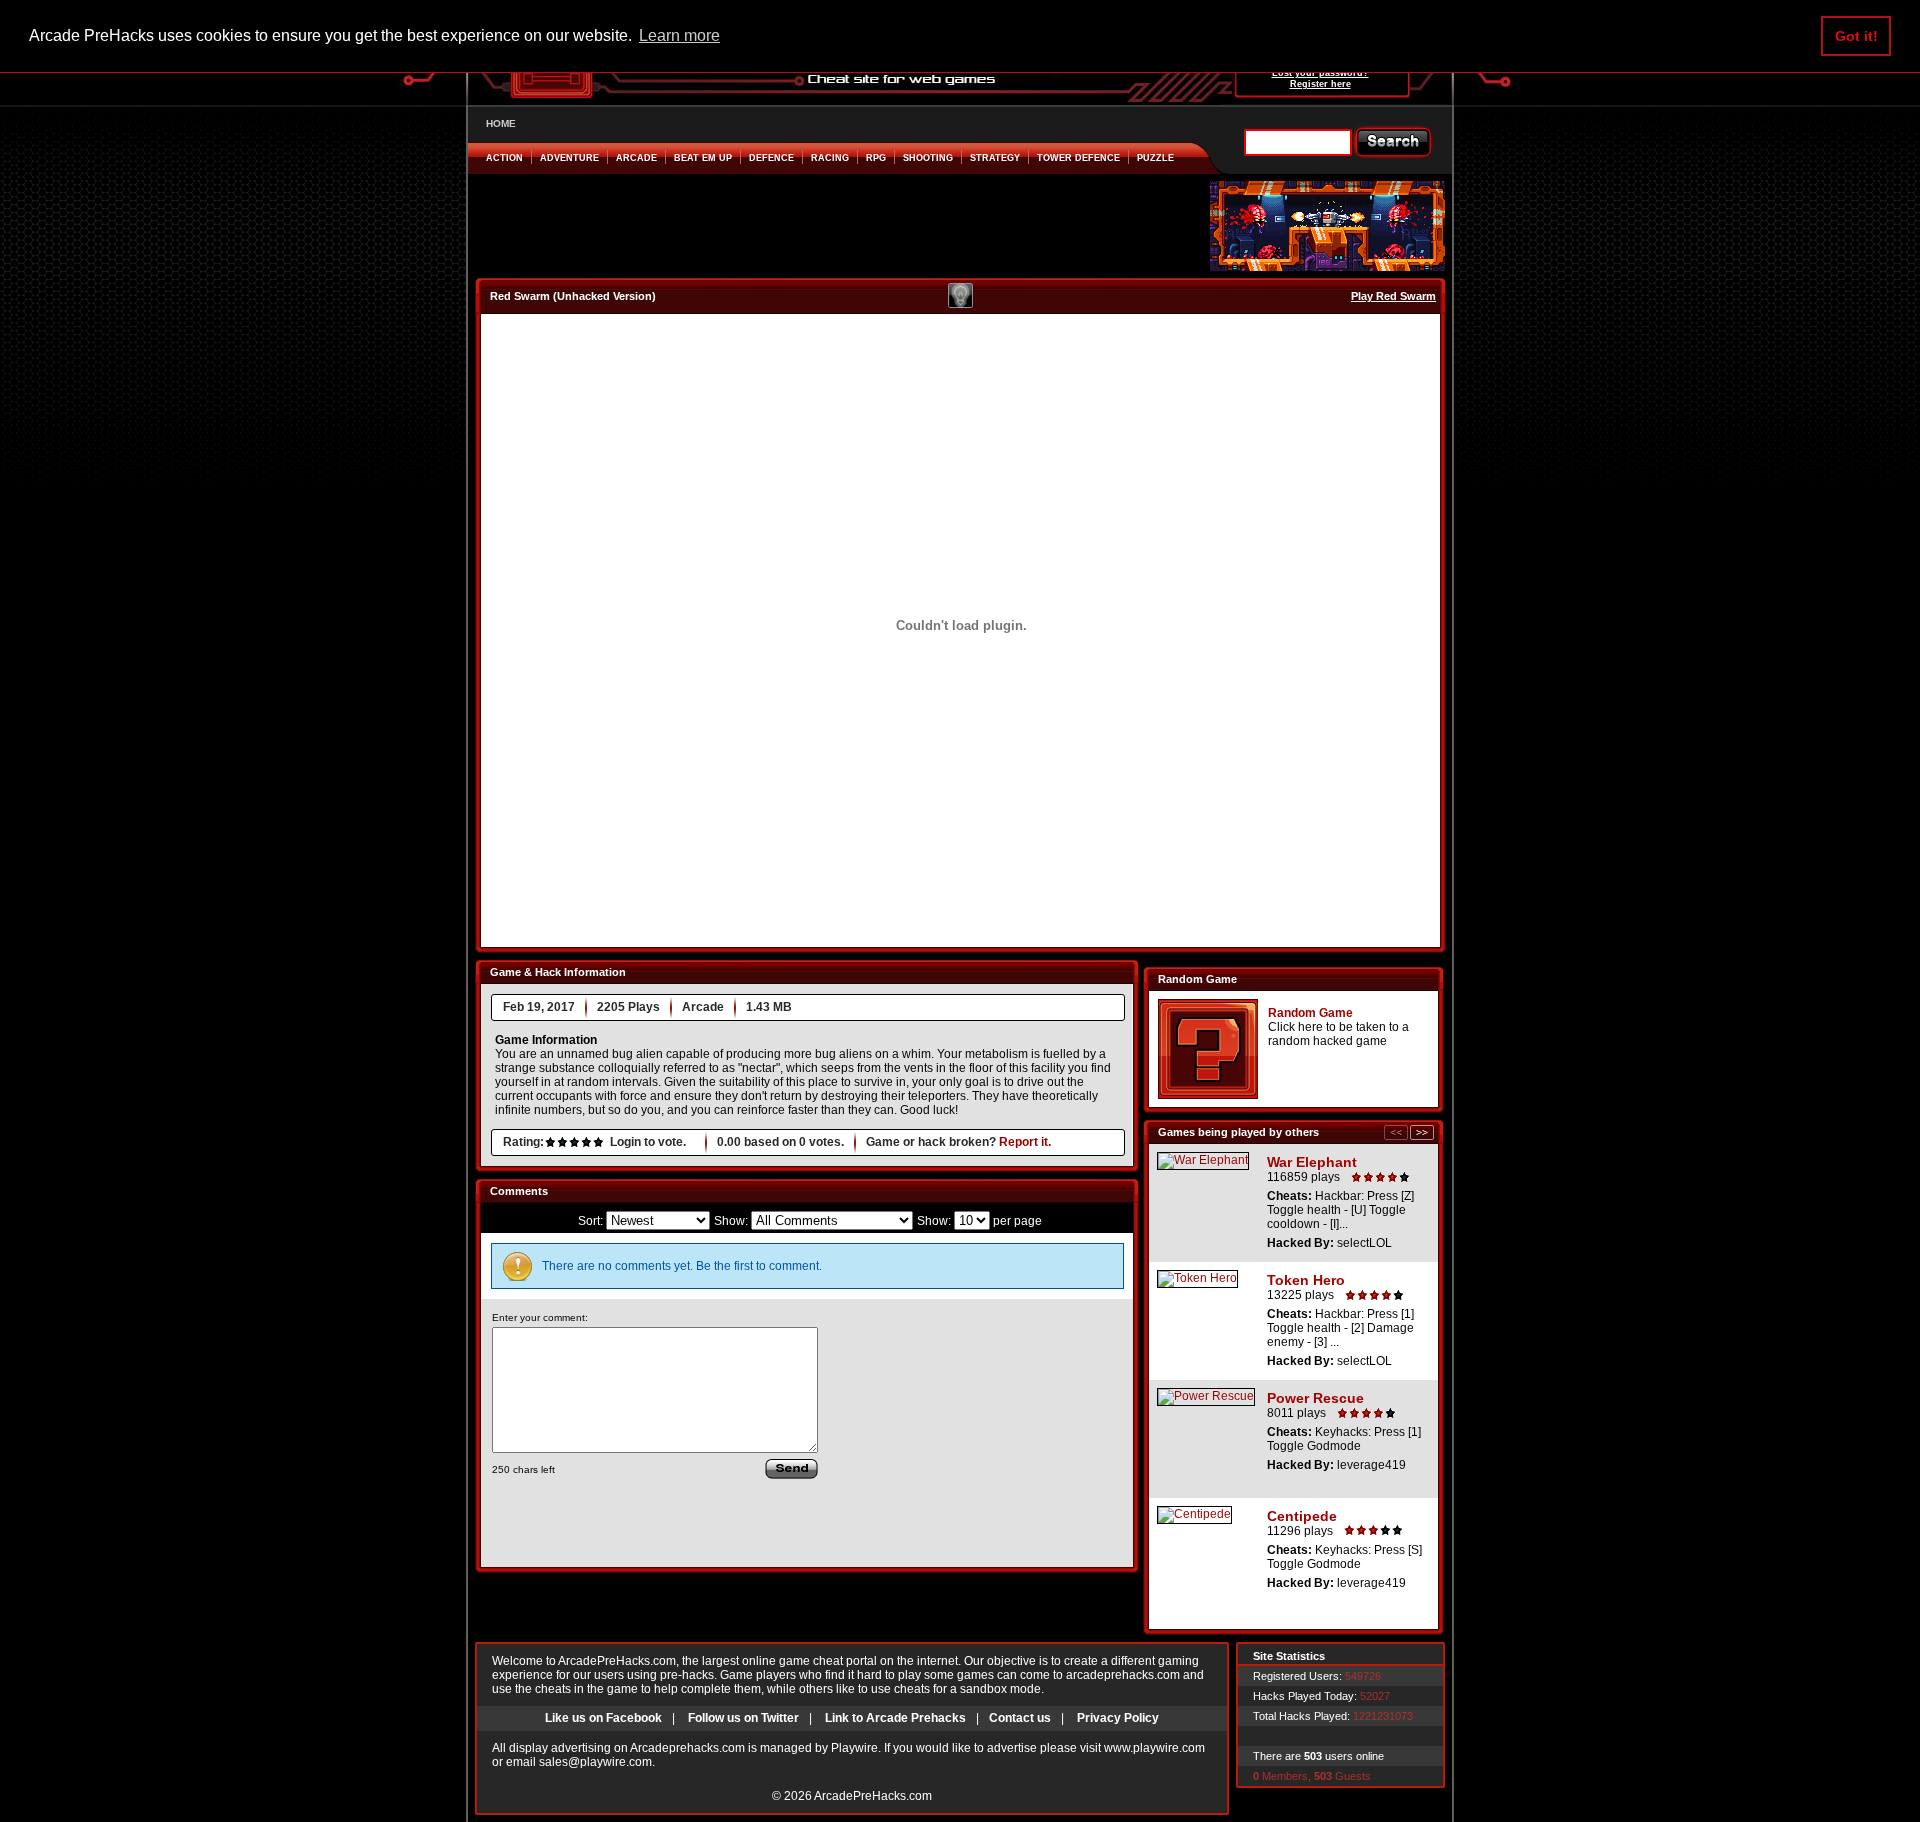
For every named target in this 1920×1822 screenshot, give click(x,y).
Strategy (995, 158)
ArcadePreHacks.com (873, 1796)
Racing (830, 158)
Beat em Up (703, 158)
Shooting (928, 158)
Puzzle (1155, 158)
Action (504, 158)
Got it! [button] (1856, 36)
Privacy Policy (1118, 1718)
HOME (501, 123)
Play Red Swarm (1393, 296)
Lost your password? (1320, 73)
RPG (876, 158)
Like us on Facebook (603, 1718)
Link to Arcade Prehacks (895, 1718)
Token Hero (1306, 1280)
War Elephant (1312, 1162)
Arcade (636, 158)
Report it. (1025, 1142)
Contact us (1020, 1718)
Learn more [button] (679, 35)
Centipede (1302, 1516)
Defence (771, 158)
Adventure (569, 158)
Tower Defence (1078, 158)
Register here (1320, 84)
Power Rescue (1315, 1398)
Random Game (1310, 1013)
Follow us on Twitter (743, 1718)
